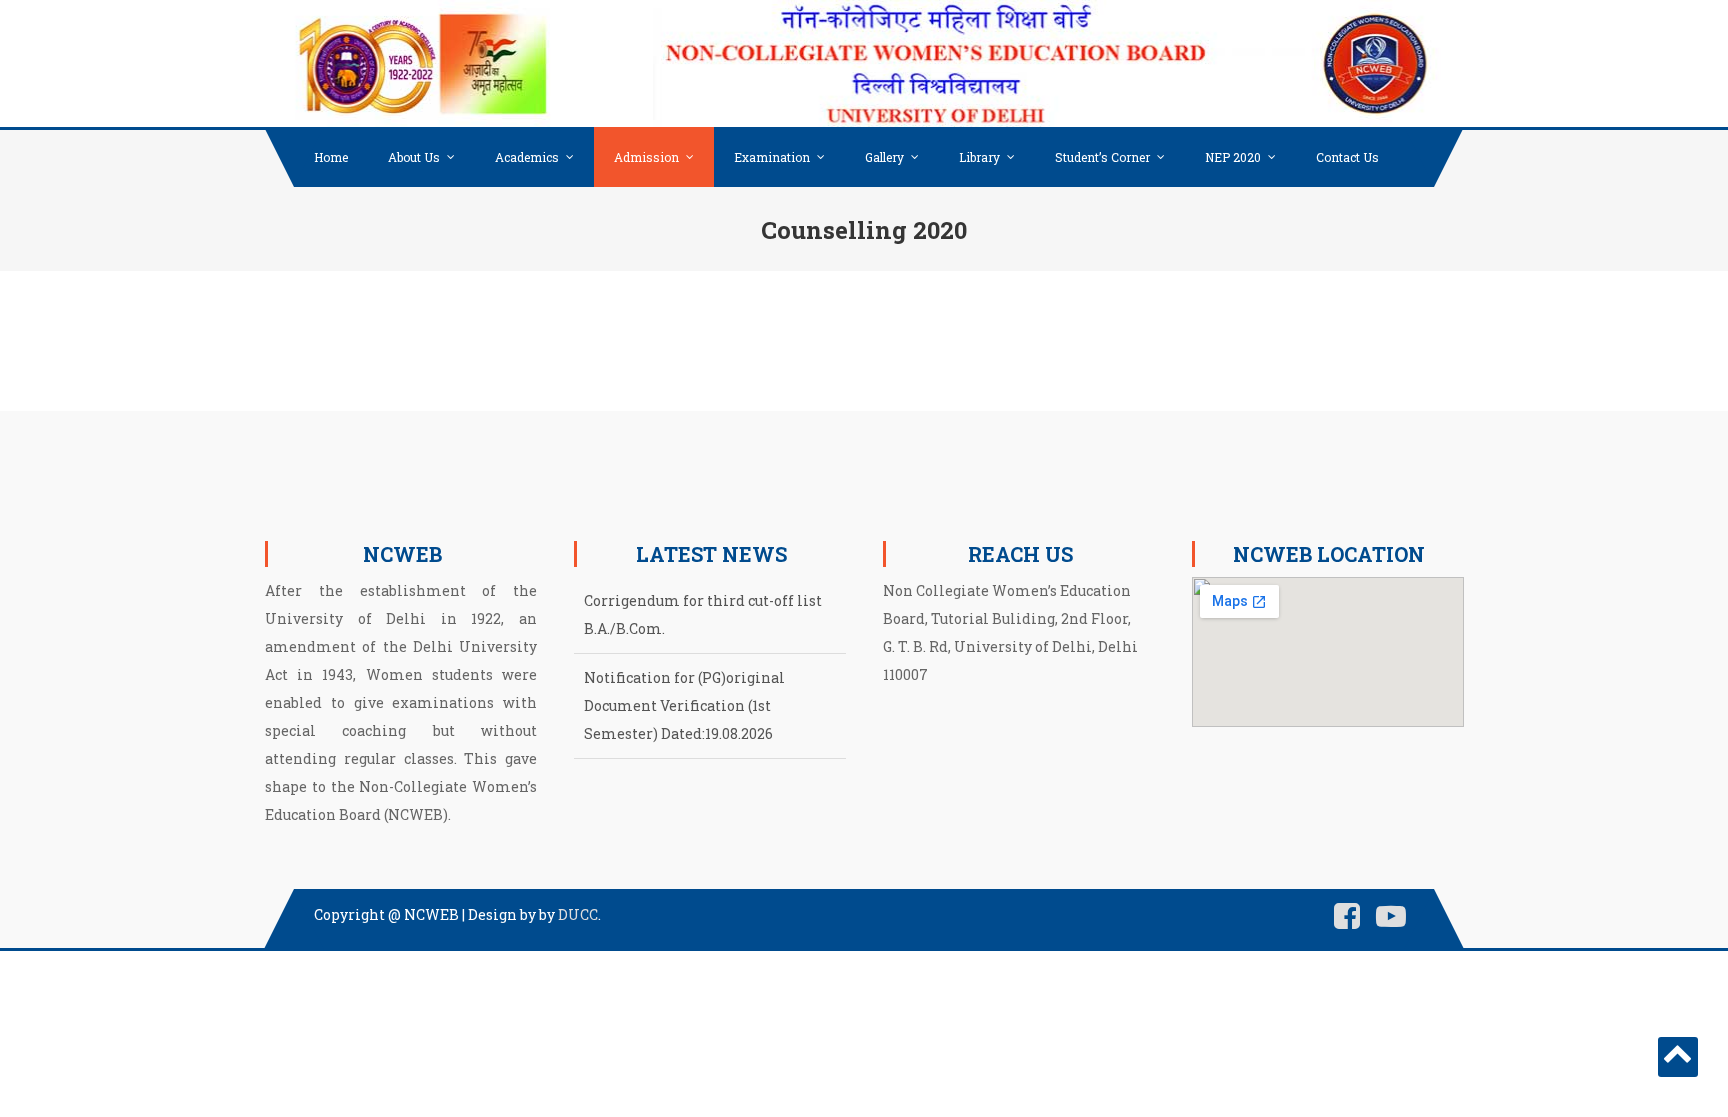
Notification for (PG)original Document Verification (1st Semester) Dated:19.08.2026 (684, 705)
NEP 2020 (1233, 157)
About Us (414, 157)
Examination (772, 157)
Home (331, 157)
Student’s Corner (1102, 157)
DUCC (578, 914)
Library (979, 157)
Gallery (884, 157)
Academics (527, 157)
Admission (646, 157)
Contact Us (1347, 157)
